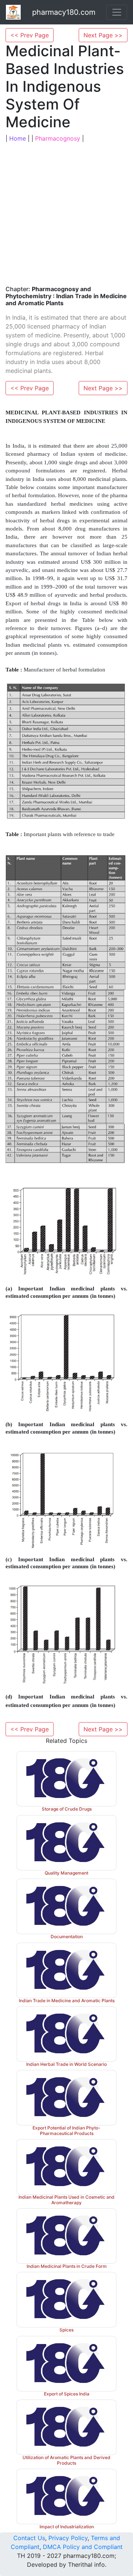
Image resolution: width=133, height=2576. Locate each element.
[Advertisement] (66, 213)
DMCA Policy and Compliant (83, 2547)
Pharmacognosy (58, 138)
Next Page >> (103, 35)
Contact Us (29, 2538)
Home (18, 138)
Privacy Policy (68, 2538)
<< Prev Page (30, 35)
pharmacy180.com (64, 12)
